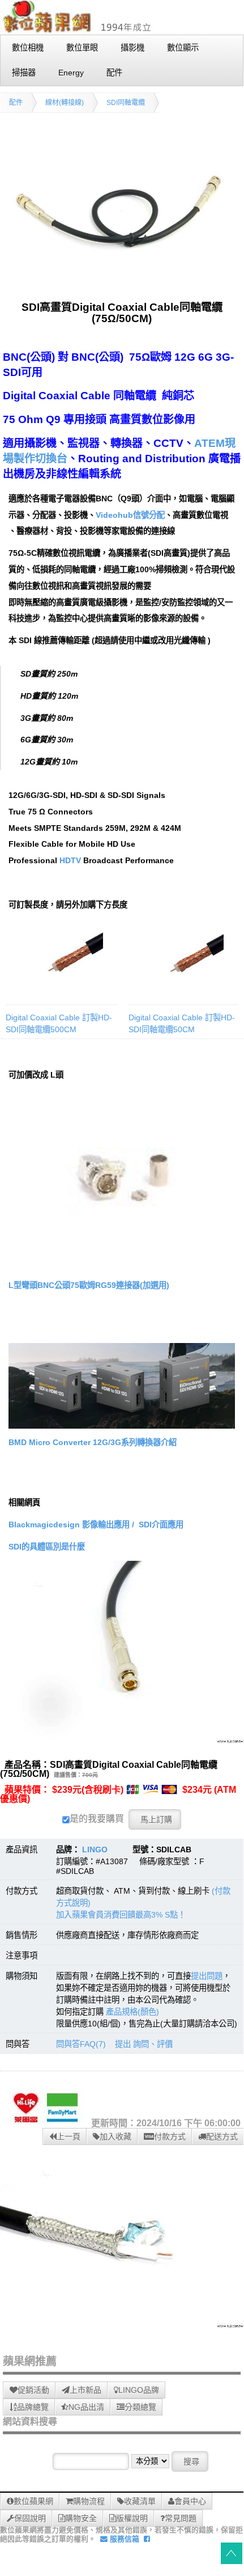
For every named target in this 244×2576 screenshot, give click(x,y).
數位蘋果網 (33, 2501)
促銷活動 (33, 2390)
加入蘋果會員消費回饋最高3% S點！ (121, 1915)
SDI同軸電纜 (126, 103)
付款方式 (170, 2136)
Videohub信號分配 (130, 515)
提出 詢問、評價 (144, 2044)
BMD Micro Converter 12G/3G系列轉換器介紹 (93, 1442)
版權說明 (132, 2518)
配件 (16, 103)
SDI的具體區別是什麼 (47, 1547)
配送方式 (222, 2136)
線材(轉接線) (65, 103)
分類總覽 (140, 2407)
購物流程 (89, 2501)
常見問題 (181, 2518)
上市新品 (85, 2390)
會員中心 (190, 2501)
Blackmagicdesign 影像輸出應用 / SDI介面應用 (96, 1525)
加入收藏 (115, 2136)
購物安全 (81, 2518)
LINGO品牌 (139, 2390)
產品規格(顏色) (132, 2012)
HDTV (70, 860)
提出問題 (207, 1976)
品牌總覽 (33, 2407)
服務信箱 (123, 2539)
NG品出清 (86, 2407)
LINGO (95, 1849)
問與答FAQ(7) (81, 2044)
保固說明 (30, 2518)
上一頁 (69, 2136)
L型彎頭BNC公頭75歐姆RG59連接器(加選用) (89, 1285)
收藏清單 (140, 2501)
